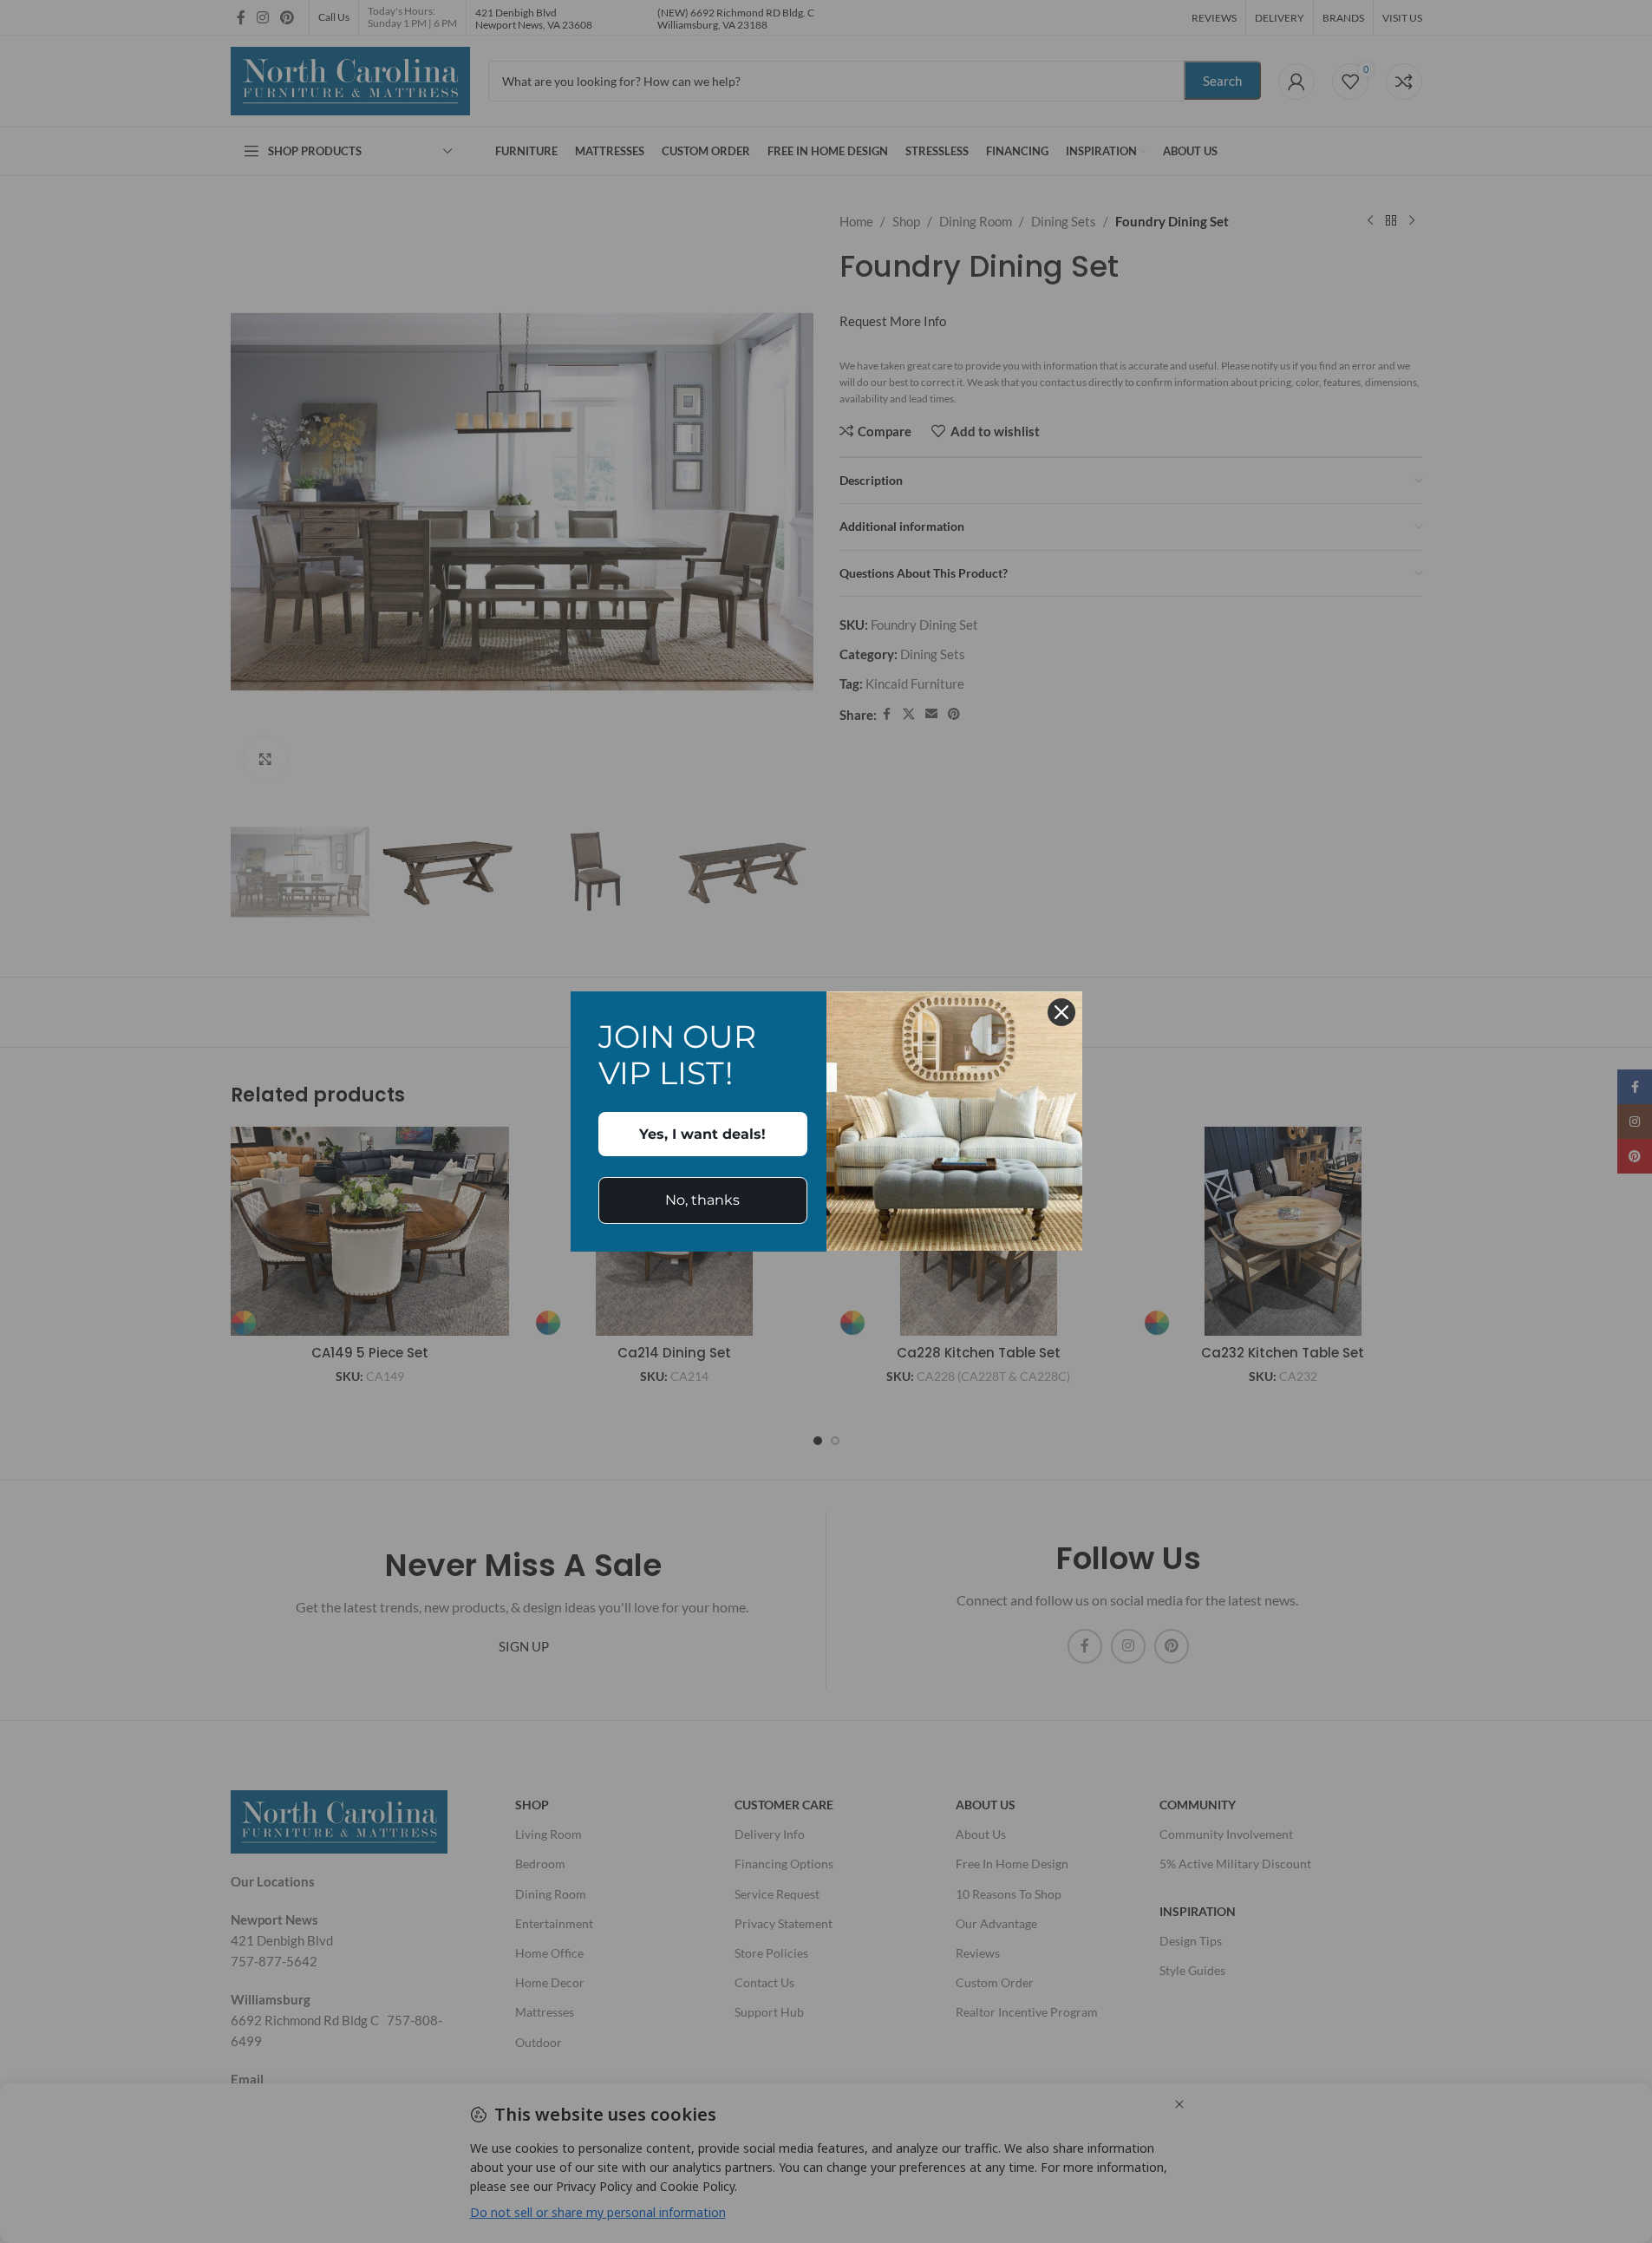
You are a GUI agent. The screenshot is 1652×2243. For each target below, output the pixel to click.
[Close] (1061, 1012)
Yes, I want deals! (702, 1134)
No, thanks (702, 1200)
